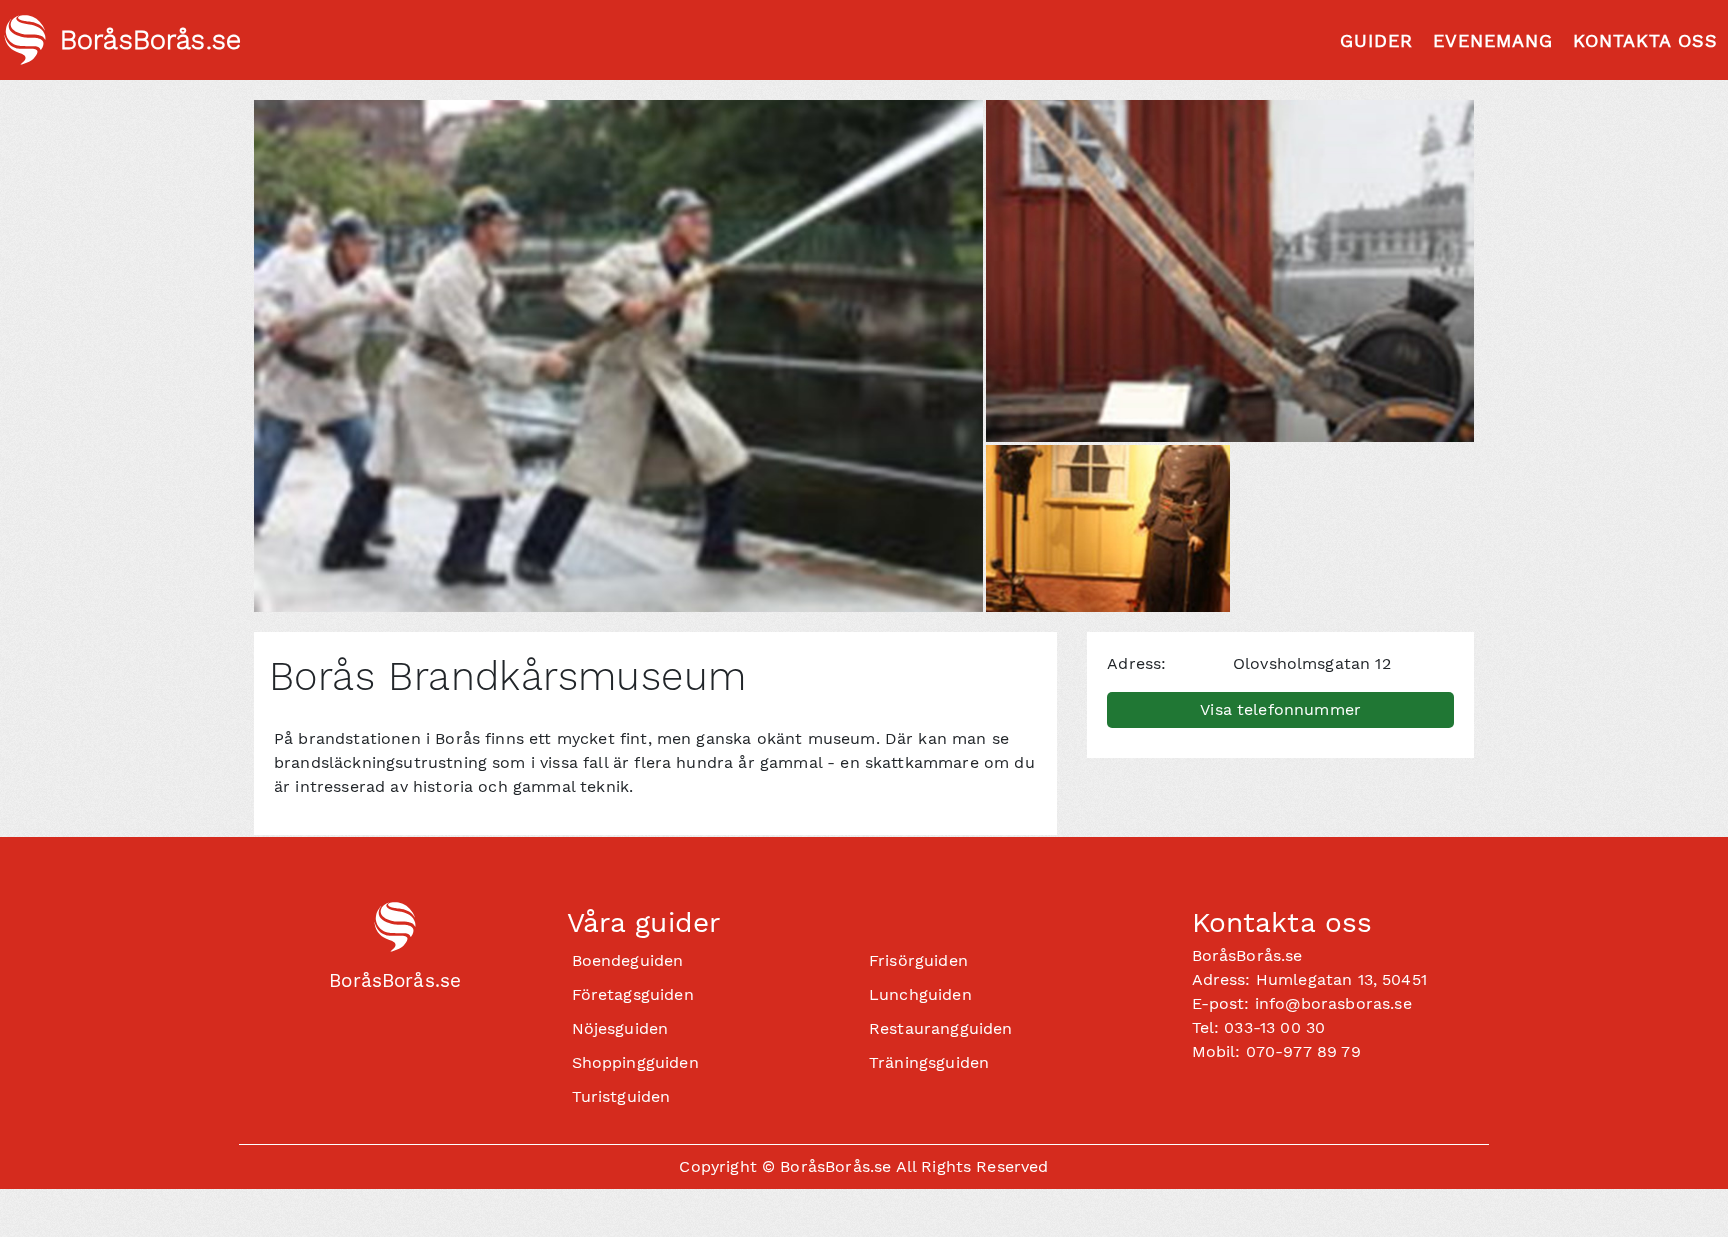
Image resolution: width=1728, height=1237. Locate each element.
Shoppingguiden (635, 1062)
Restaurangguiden (941, 1028)
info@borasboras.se (1333, 1003)
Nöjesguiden (620, 1028)
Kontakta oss (1645, 40)
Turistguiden (621, 1096)
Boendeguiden (628, 960)
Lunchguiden (920, 994)
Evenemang (1493, 40)
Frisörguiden (918, 960)
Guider (1376, 40)
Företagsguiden (633, 994)
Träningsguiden (929, 1062)
